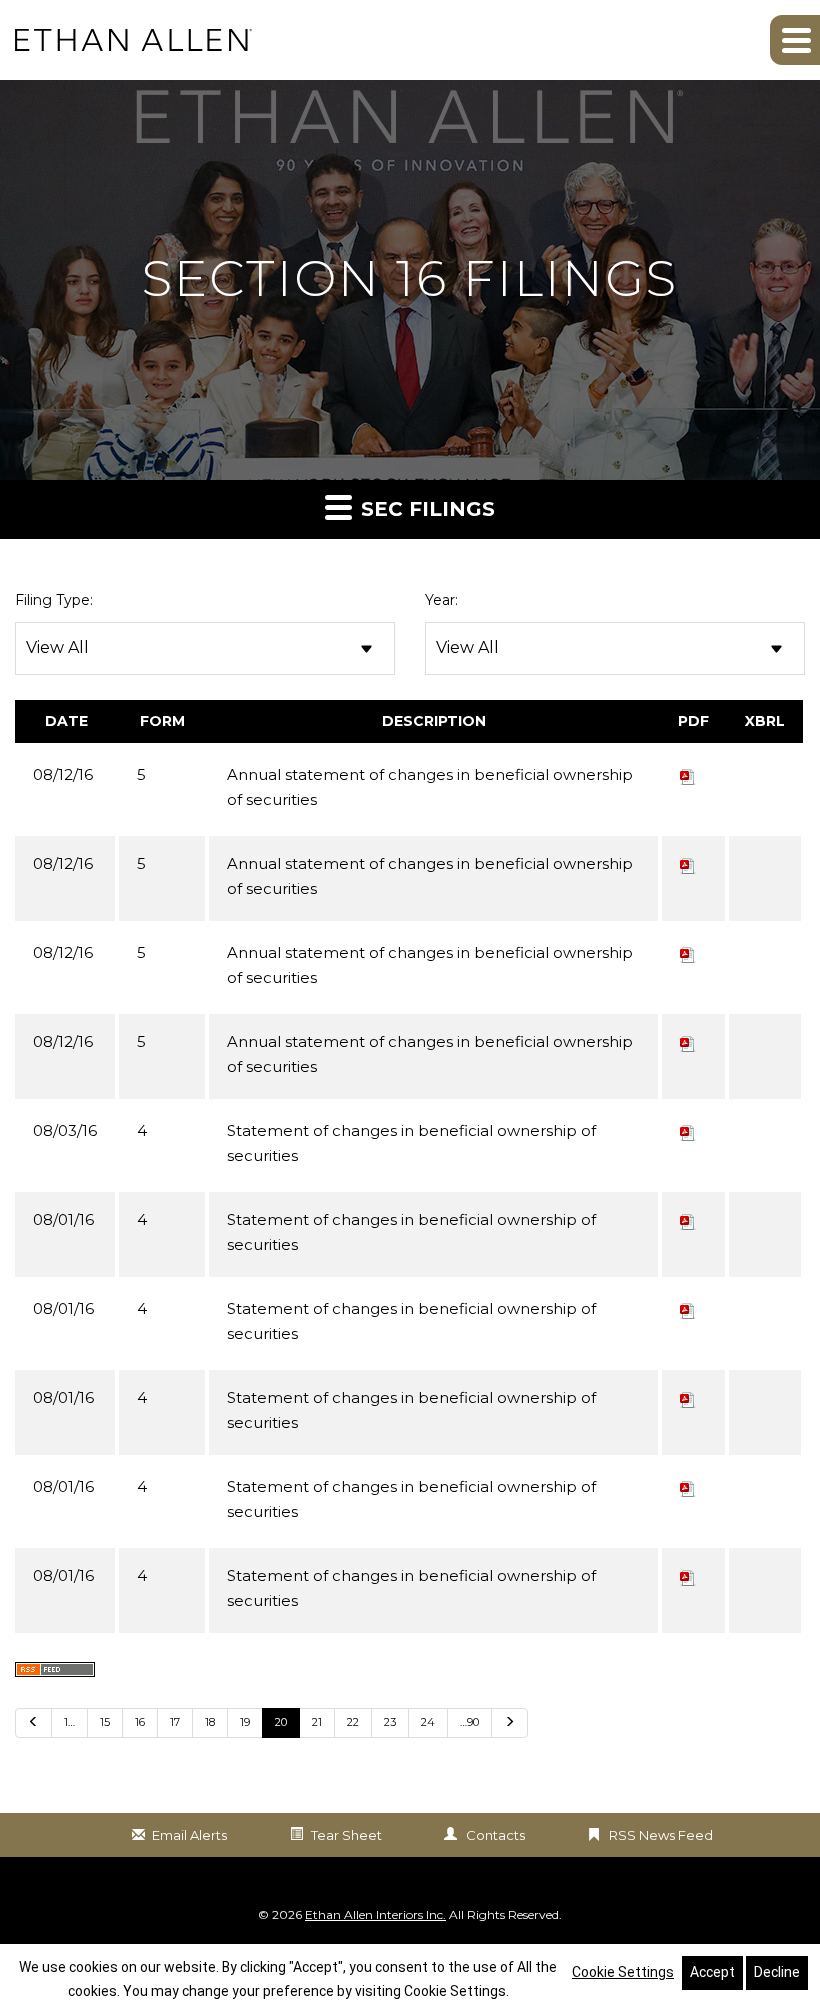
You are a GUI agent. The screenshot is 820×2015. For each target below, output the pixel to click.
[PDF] (688, 774)
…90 (469, 1722)
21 (317, 1722)
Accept (712, 1972)
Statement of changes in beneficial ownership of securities (411, 1143)
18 (210, 1722)
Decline (777, 1972)
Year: (441, 600)
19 (245, 1722)
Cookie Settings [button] (623, 1972)
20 (281, 1722)
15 (105, 1722)
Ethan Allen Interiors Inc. (375, 1914)
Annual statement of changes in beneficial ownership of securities (430, 787)
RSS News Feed (661, 1835)
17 (175, 1722)
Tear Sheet (346, 1835)
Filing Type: (54, 600)
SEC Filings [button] (425, 509)
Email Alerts (189, 1835)
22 (353, 1722)
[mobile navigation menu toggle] (795, 40)
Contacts (495, 1835)
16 (140, 1722)
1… (69, 1722)
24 (428, 1722)
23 (390, 1722)
